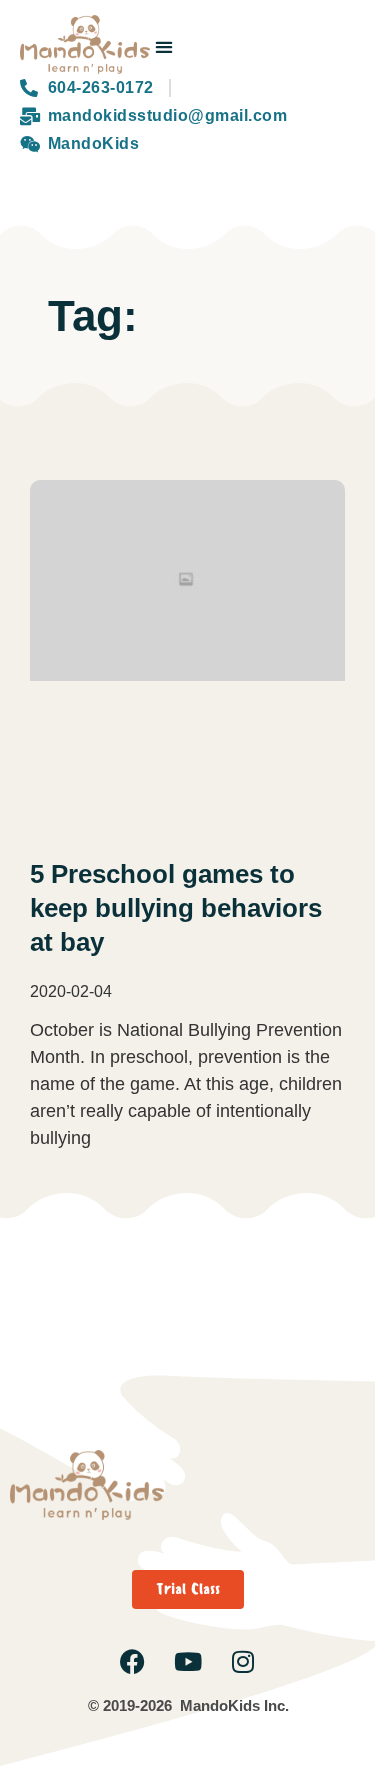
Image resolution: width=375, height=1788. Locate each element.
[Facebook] (132, 1661)
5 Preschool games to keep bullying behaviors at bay (176, 908)
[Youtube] (187, 1661)
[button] (164, 46)
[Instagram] (242, 1661)
